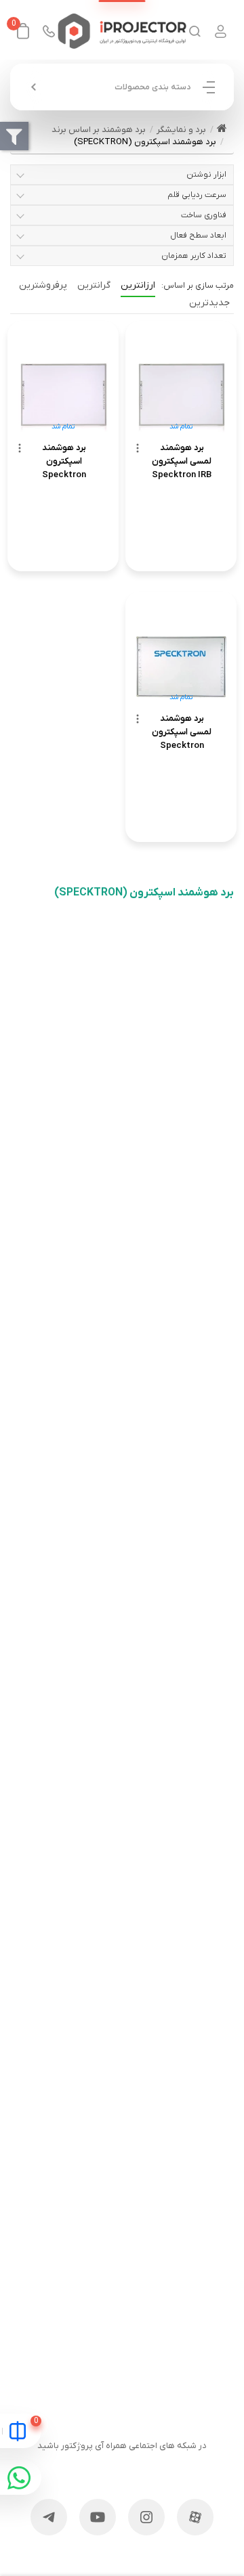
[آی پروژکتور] (122, 31)
